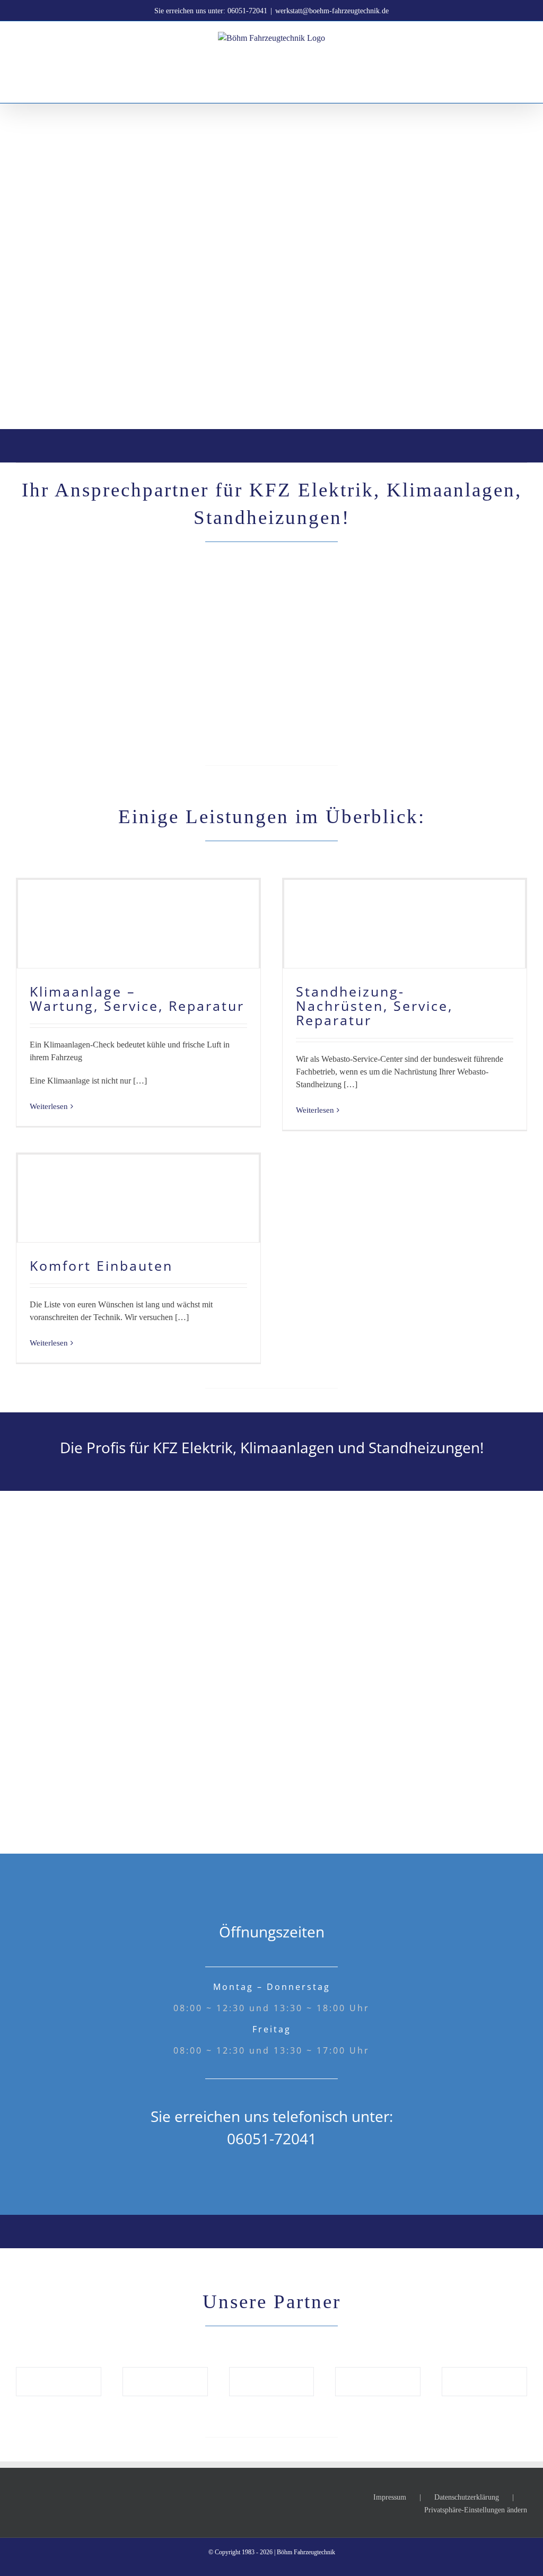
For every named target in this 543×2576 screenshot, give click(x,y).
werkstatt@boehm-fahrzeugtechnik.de (332, 11)
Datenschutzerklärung (467, 2497)
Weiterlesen (49, 1106)
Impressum (390, 2497)
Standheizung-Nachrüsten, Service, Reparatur (374, 1006)
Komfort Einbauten (101, 1265)
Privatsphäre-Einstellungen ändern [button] (476, 2510)
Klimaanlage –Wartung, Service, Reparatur (137, 998)
